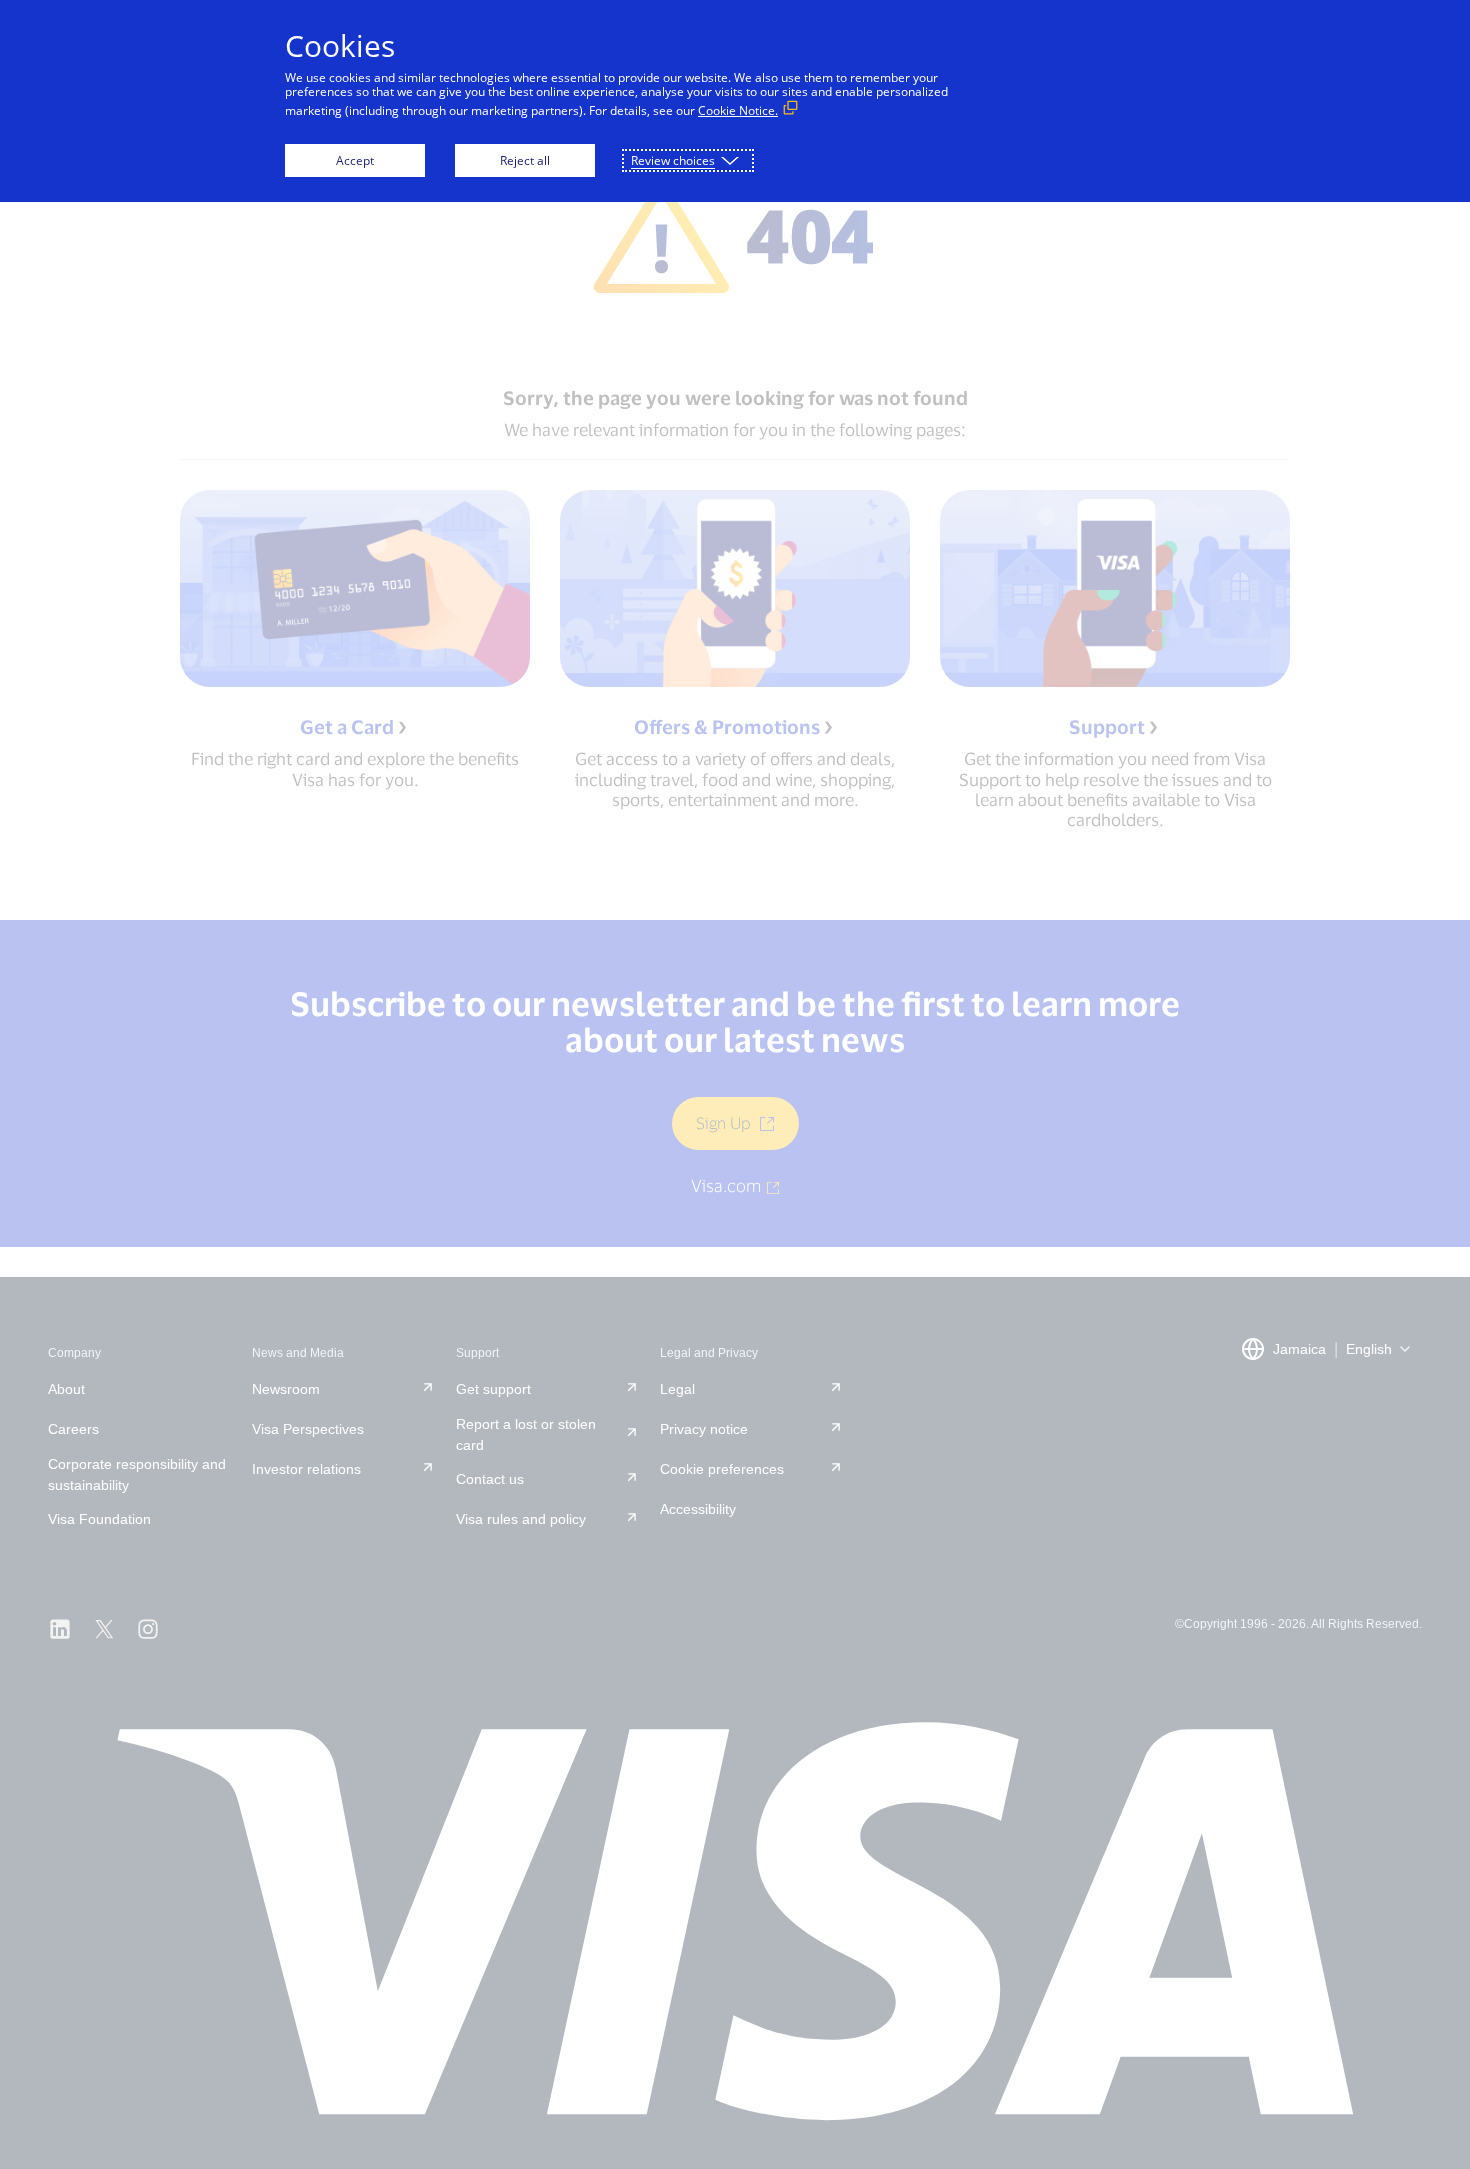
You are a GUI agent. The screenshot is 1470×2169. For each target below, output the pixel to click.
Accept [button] (355, 160)
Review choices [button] (673, 160)
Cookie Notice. (738, 110)
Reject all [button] (525, 160)
